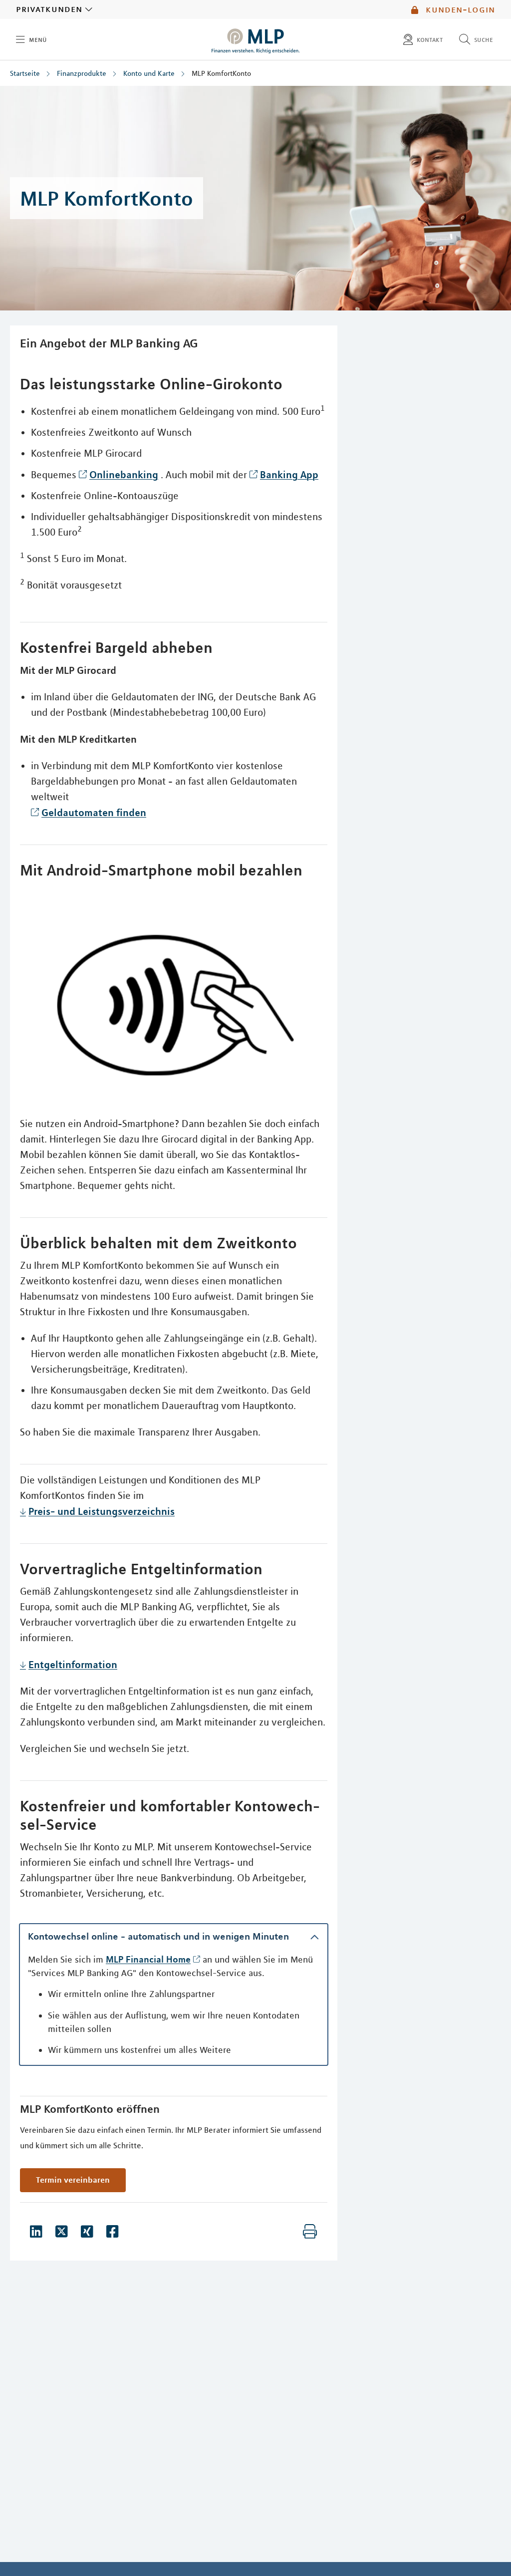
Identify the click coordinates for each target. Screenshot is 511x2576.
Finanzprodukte (82, 73)
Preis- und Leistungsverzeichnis (102, 1511)
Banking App (289, 474)
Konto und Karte (149, 73)
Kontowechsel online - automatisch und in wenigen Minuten (158, 1936)
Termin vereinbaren (73, 2180)
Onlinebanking (124, 474)
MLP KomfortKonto (221, 73)
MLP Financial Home (148, 1959)
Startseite (25, 73)
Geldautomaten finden (94, 812)
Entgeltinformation (73, 1664)
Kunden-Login (459, 9)
